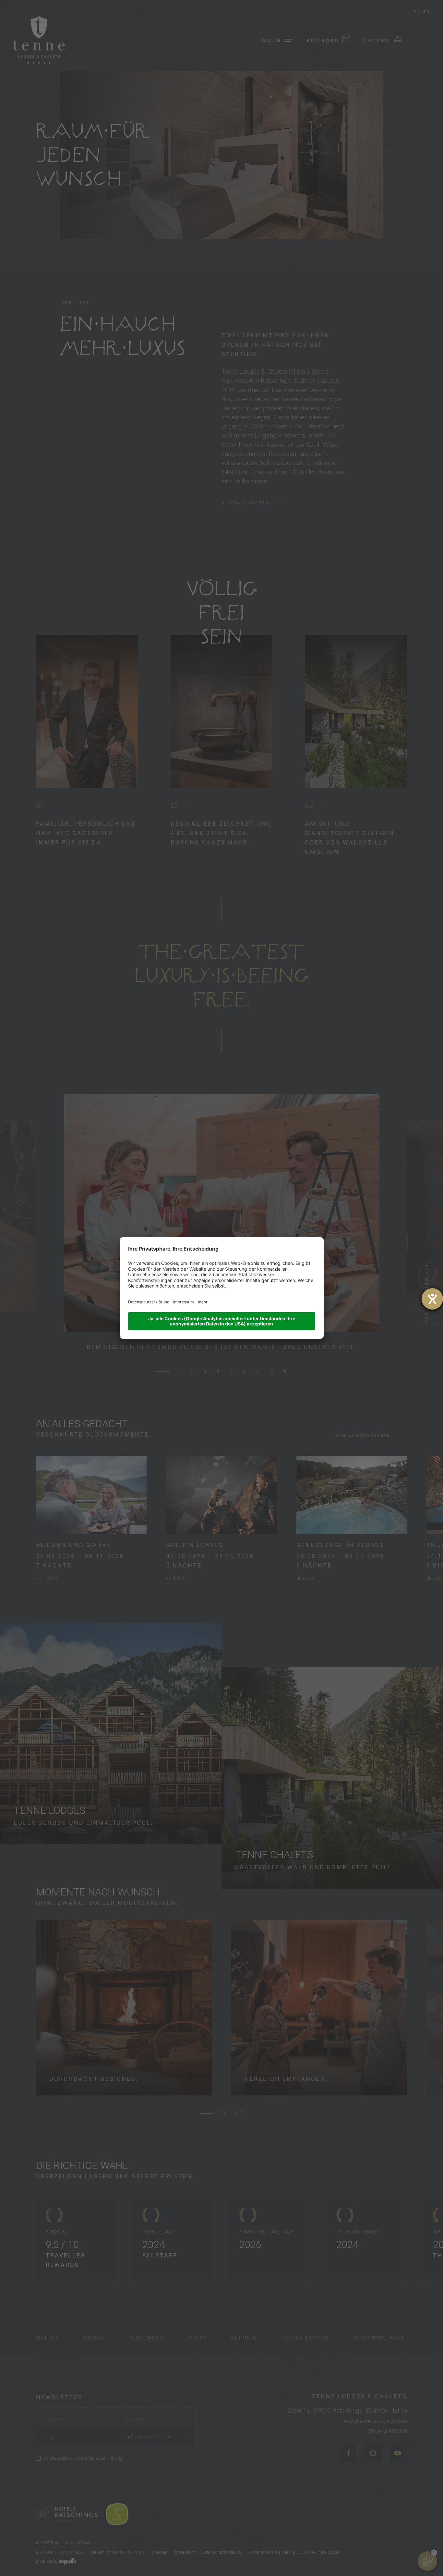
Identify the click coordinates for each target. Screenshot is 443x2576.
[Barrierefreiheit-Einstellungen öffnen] (432, 1299)
